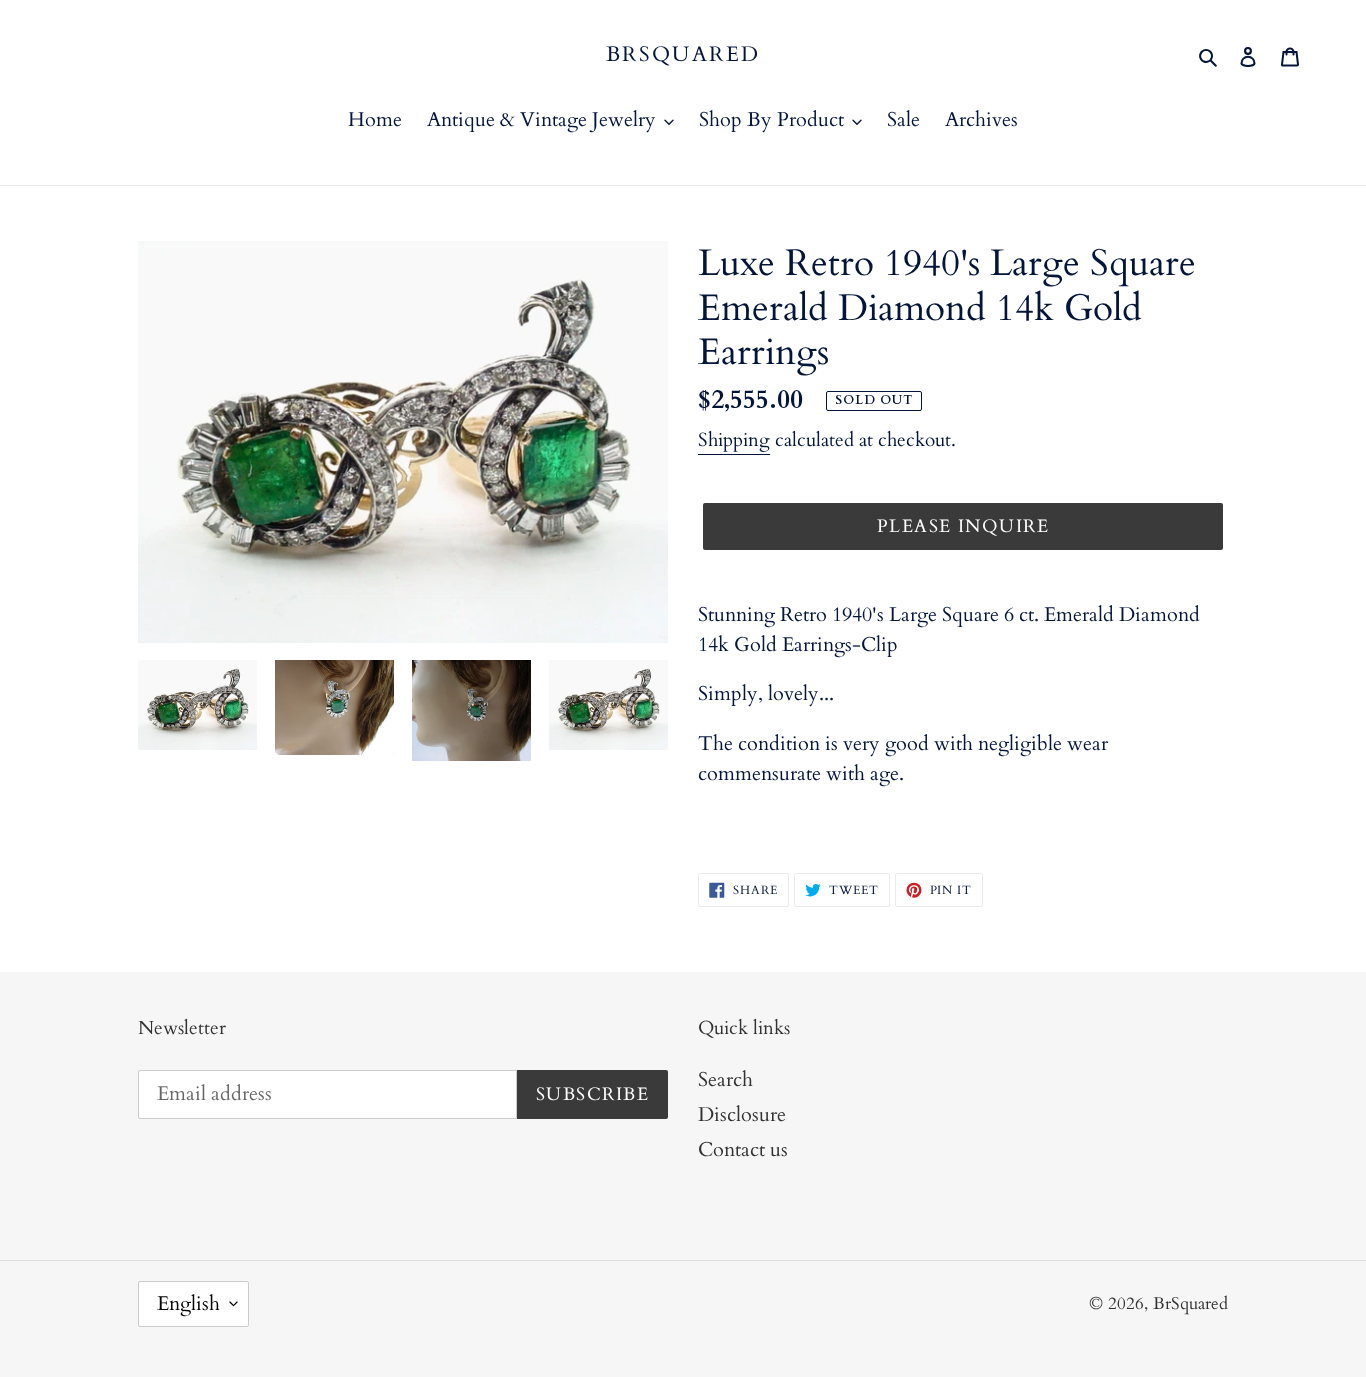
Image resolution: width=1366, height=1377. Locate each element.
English (188, 1303)
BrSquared (683, 54)
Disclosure (742, 1114)
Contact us (743, 1149)
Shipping (734, 440)
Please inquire (963, 526)
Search (725, 1079)
